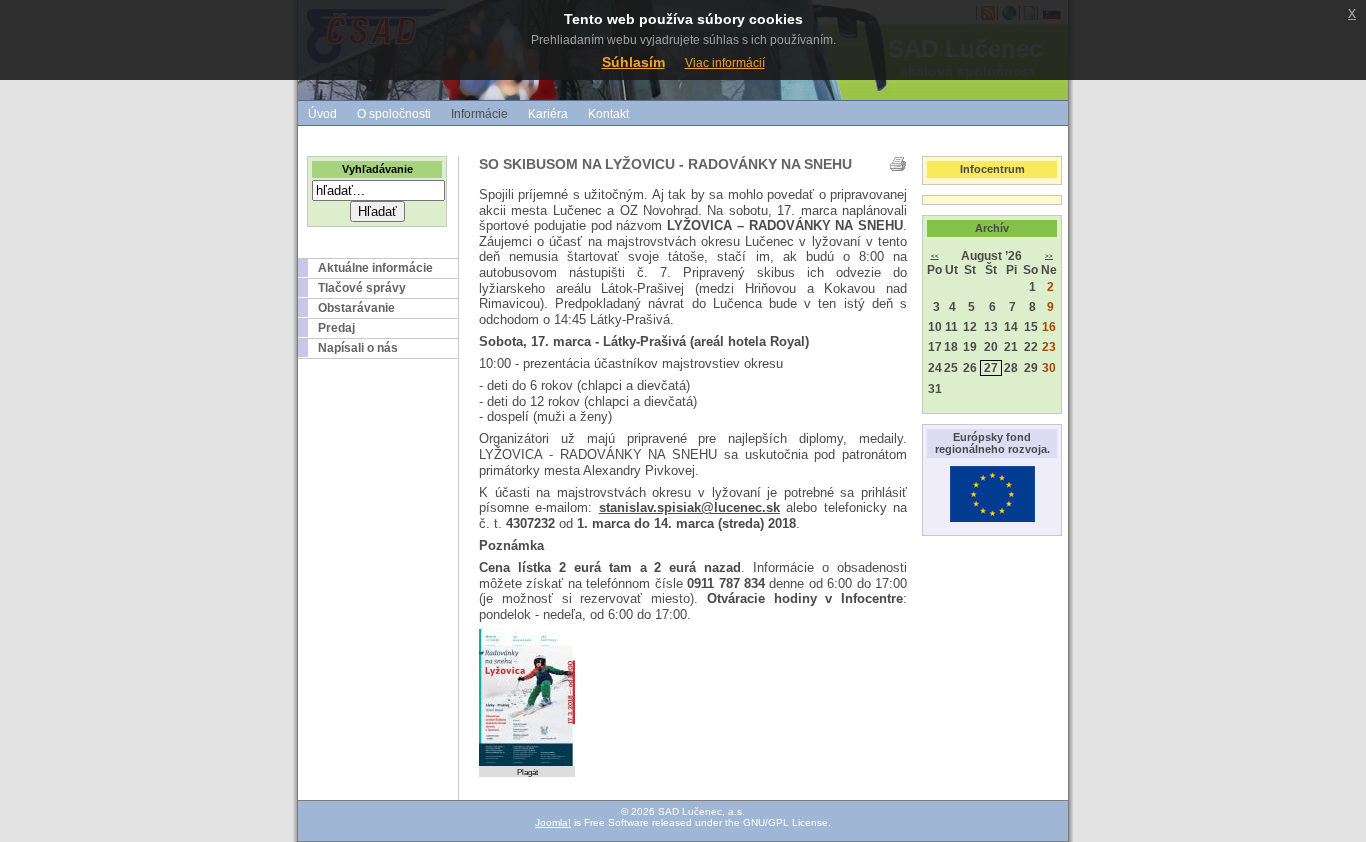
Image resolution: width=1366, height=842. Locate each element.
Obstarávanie (356, 308)
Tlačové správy (362, 288)
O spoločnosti (394, 114)
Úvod (322, 114)
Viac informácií (725, 63)
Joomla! (553, 822)
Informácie (479, 114)
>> (1049, 256)
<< (935, 256)
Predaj (336, 328)
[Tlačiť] (898, 164)
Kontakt (608, 114)
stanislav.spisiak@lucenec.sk (689, 507)
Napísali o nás (358, 348)
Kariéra (548, 114)
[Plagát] (527, 762)
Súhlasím (633, 62)
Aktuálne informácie (375, 268)
